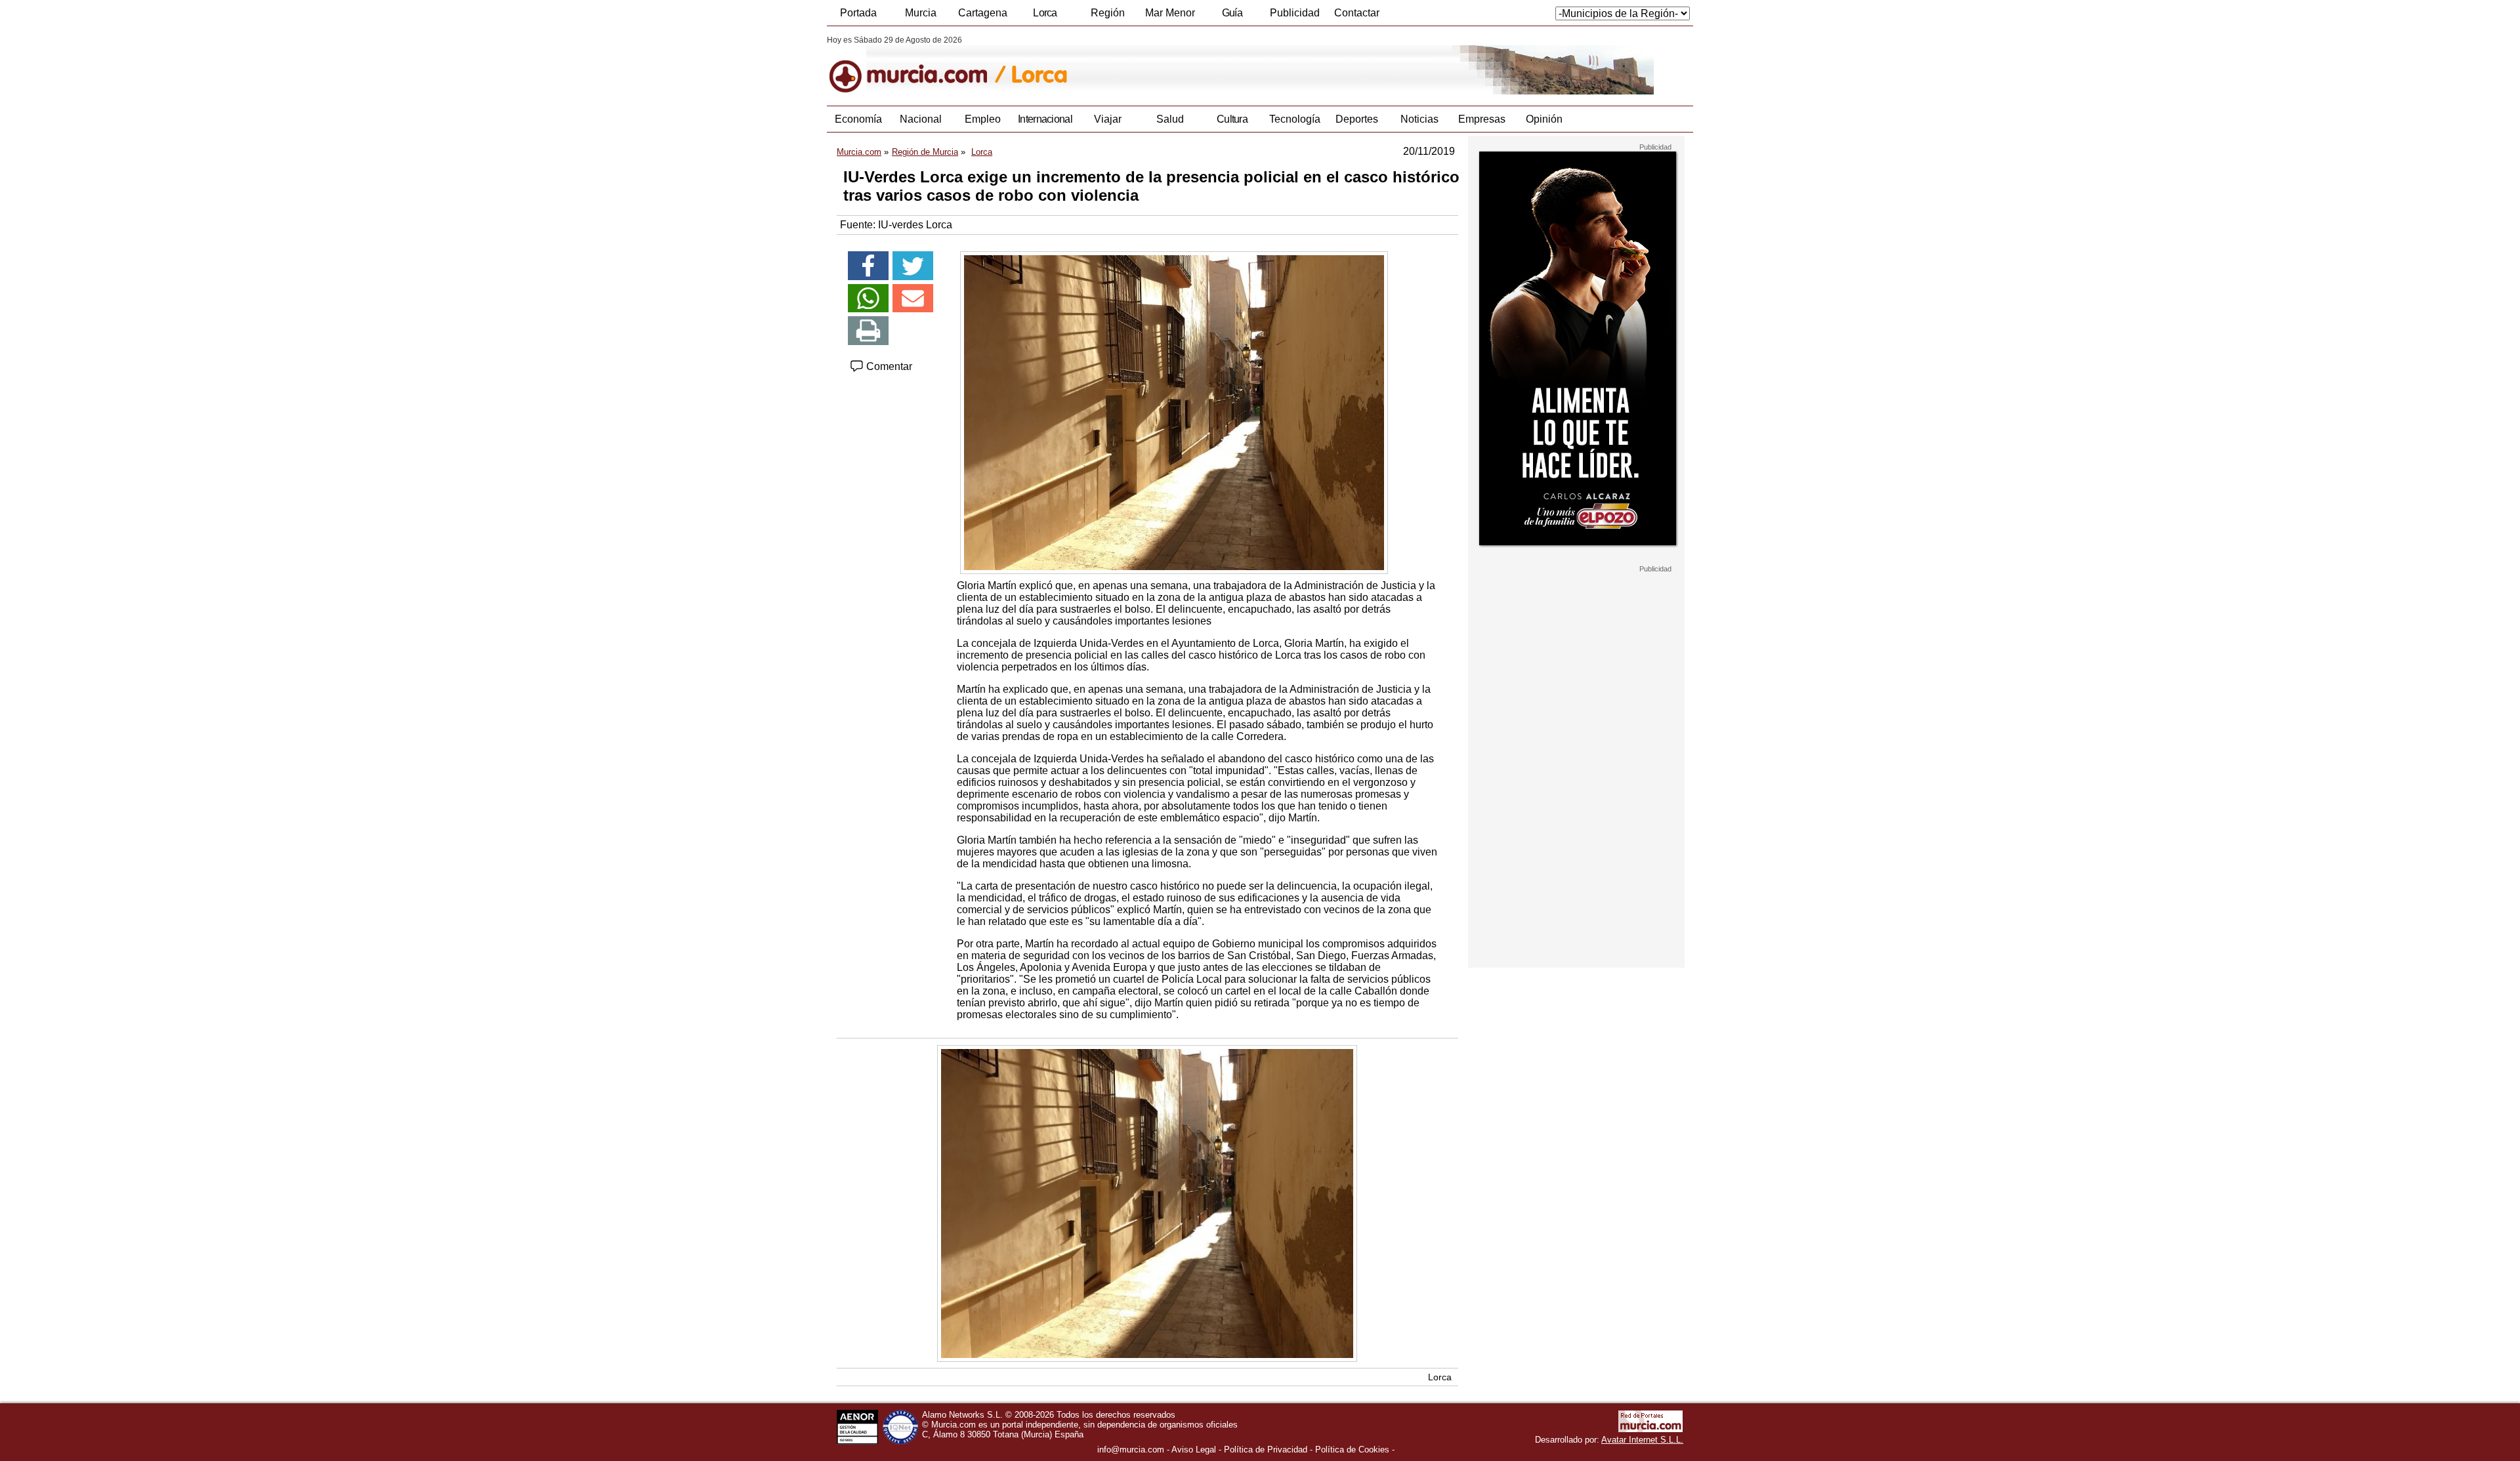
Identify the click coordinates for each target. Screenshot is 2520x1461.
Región (1108, 13)
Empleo (983, 119)
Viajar (1108, 119)
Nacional (921, 119)
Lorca (1045, 13)
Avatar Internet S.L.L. (1642, 1440)
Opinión (1544, 119)
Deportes (1357, 119)
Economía (858, 119)
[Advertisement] (1576, 770)
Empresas (1482, 119)
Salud (1170, 119)
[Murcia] (917, 65)
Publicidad (1295, 13)
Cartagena (983, 13)
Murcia (921, 13)
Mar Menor (1170, 13)
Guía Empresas (1232, 16)
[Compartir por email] (913, 298)
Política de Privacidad (1266, 1450)
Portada (858, 13)
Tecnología (1295, 119)
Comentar (888, 366)
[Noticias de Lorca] (1147, 65)
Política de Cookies (1352, 1450)
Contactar (1357, 13)
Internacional (1045, 119)
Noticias (1419, 119)
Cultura (1232, 119)
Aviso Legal (1194, 1450)
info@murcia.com (1131, 1450)
